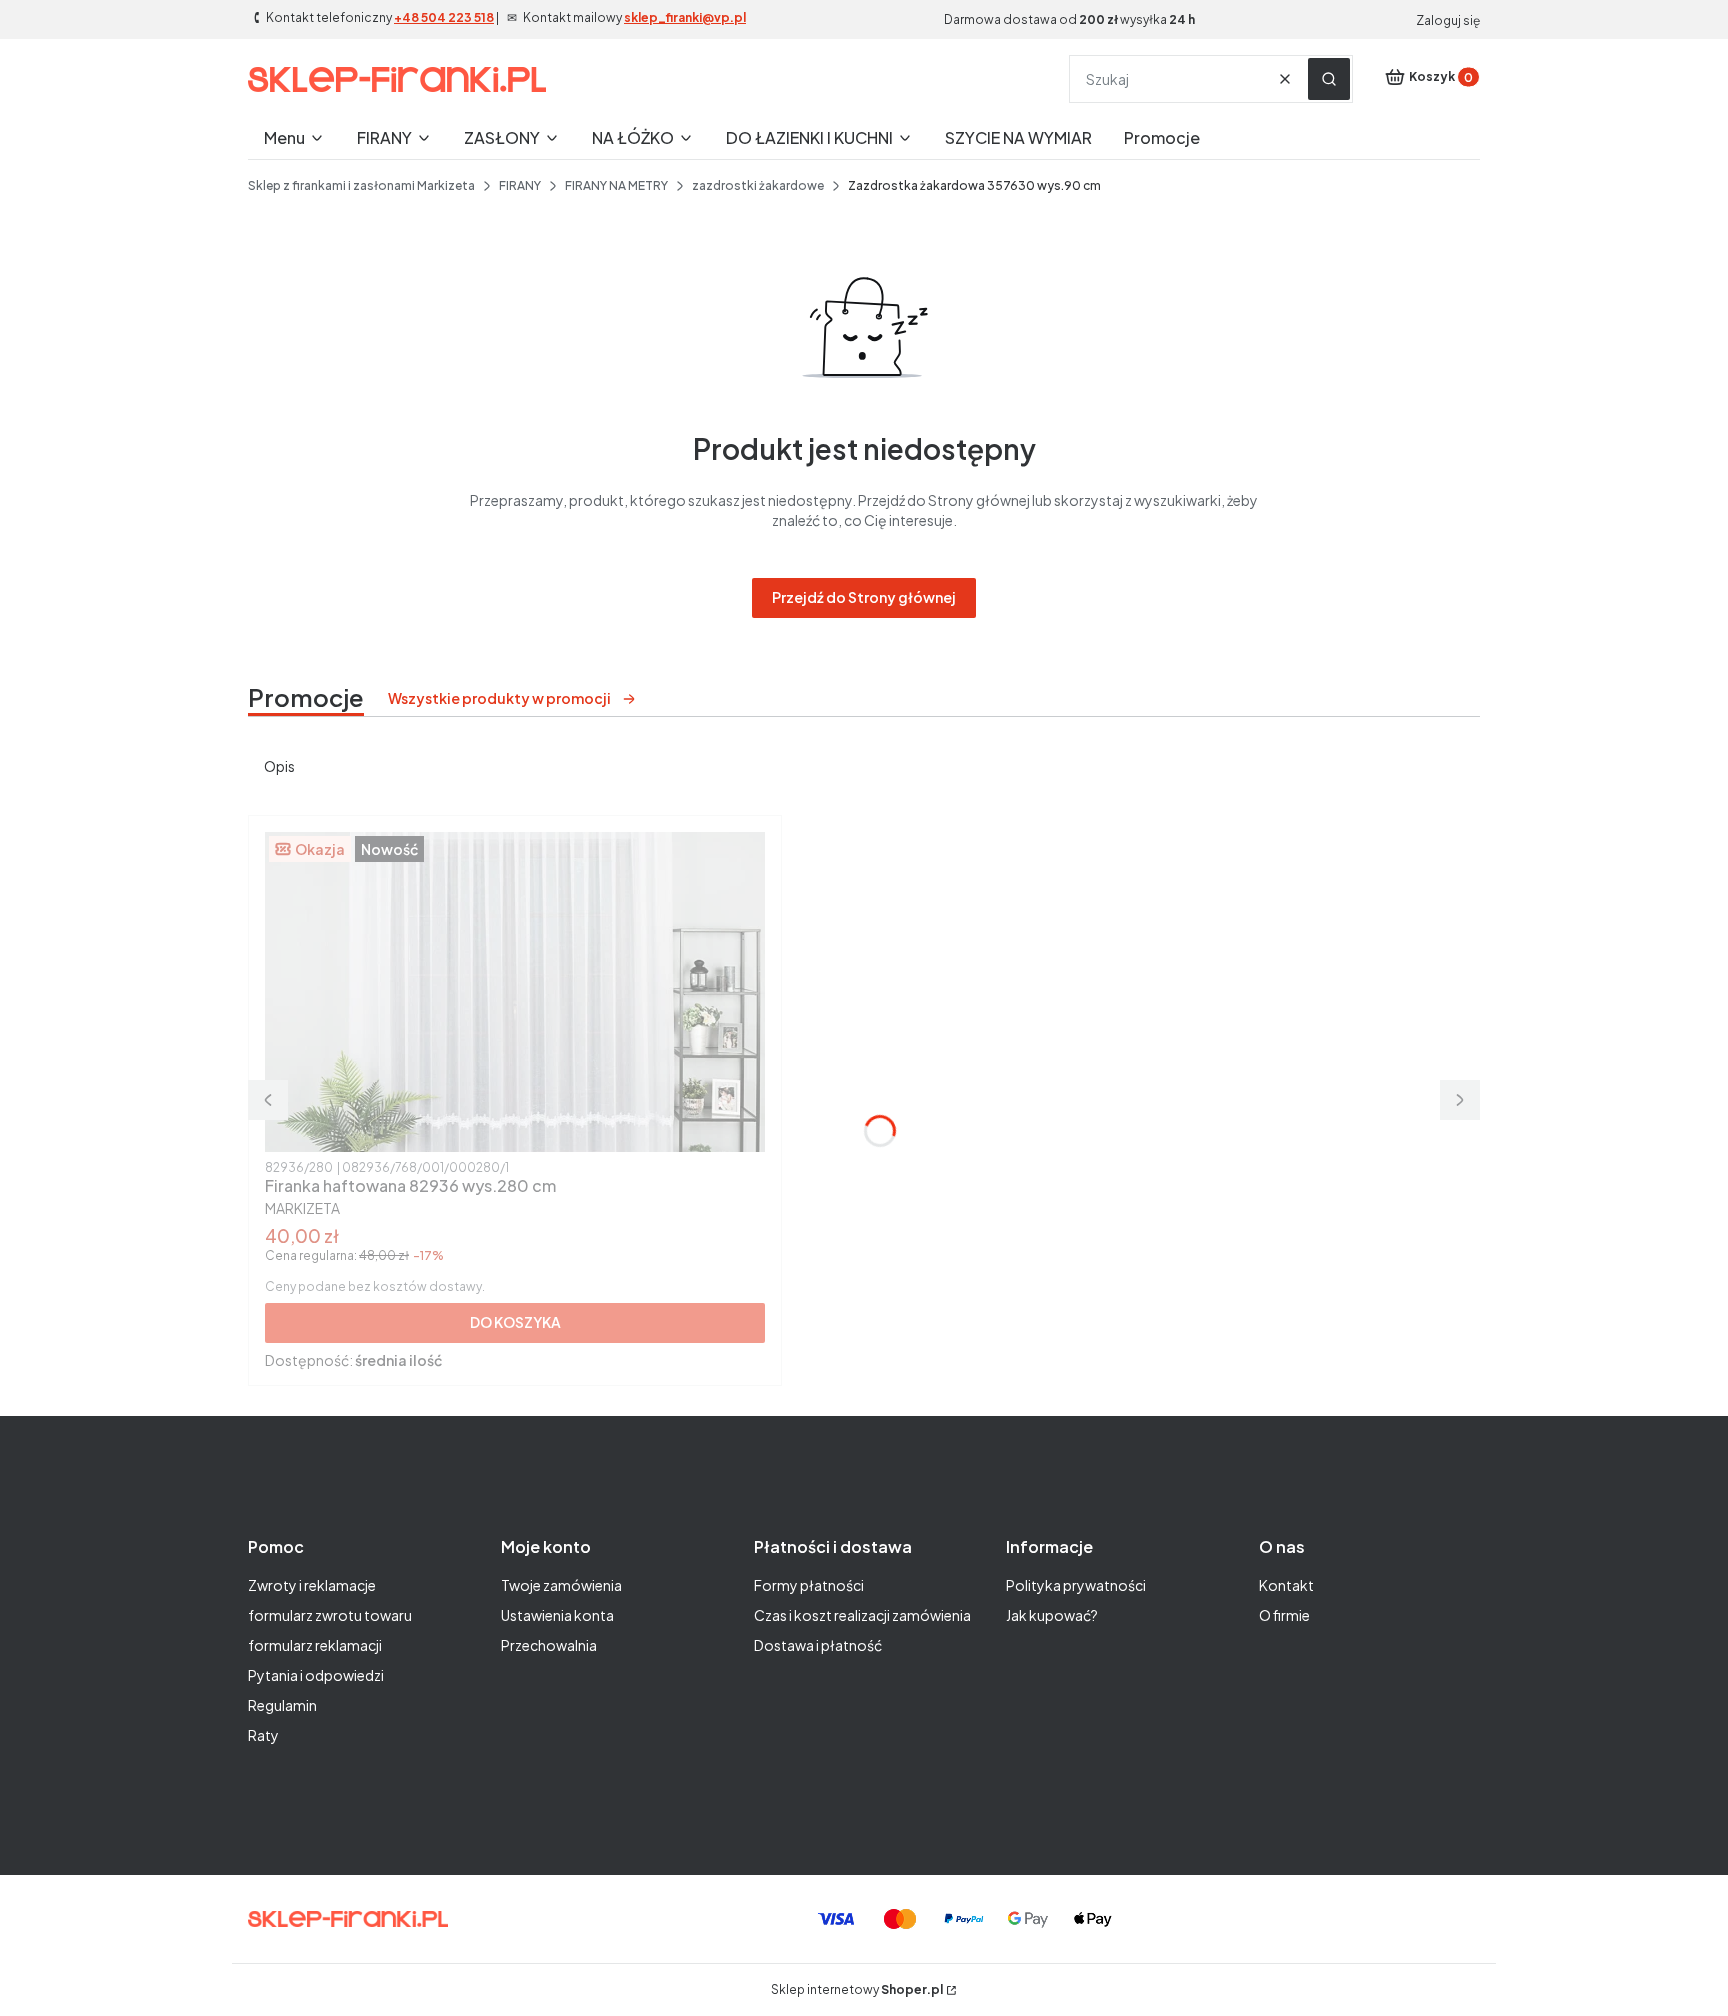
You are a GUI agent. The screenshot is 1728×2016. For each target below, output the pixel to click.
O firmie (1284, 1615)
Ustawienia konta (557, 1615)
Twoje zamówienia (561, 1585)
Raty (263, 1735)
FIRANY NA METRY (616, 185)
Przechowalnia (549, 1645)
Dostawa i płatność (818, 1645)
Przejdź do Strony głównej (864, 597)
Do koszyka (515, 1322)
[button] (1329, 79)
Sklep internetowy (857, 1989)
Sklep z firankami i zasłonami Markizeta (361, 185)
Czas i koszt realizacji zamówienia (862, 1615)
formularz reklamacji (315, 1645)
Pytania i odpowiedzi (316, 1675)
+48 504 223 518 (444, 17)
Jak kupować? (1052, 1615)
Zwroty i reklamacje (312, 1585)
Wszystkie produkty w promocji (499, 698)
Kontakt (1286, 1585)
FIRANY (520, 185)
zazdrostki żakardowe (758, 185)
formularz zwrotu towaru (330, 1615)
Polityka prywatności (1076, 1585)
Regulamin (282, 1705)
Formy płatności (809, 1585)
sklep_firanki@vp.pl (685, 17)
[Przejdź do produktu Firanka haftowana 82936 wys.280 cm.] (515, 992)
